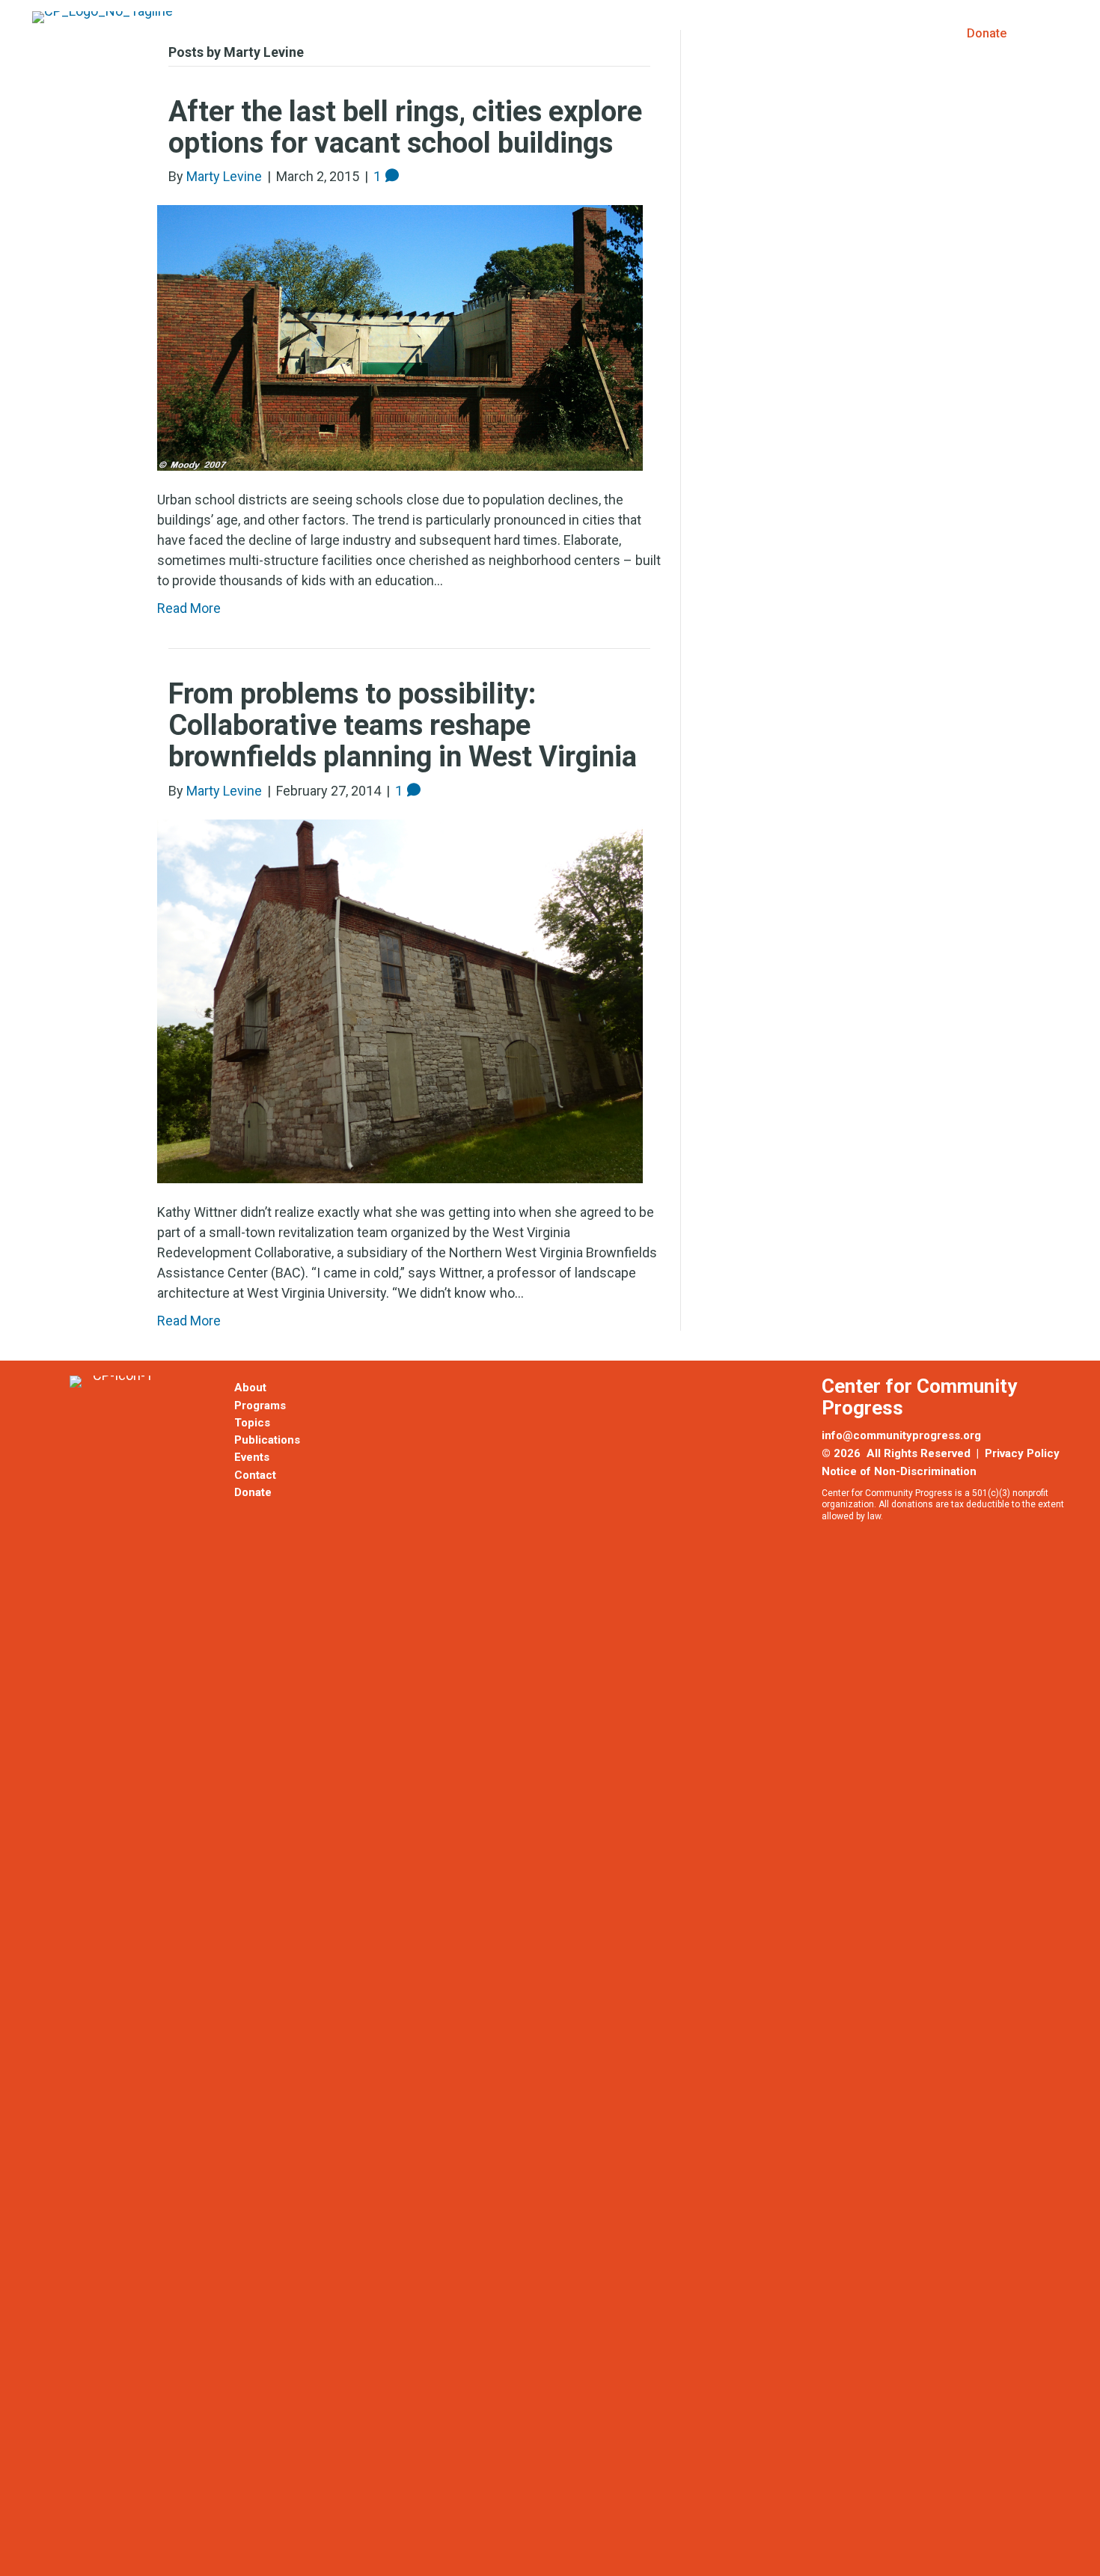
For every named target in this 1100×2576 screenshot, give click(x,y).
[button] (1055, 33)
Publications (820, 33)
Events (910, 33)
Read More (189, 1321)
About (562, 33)
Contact (255, 1475)
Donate (987, 33)
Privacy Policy (1022, 1453)
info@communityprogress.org (901, 1435)
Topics (729, 33)
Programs (644, 33)
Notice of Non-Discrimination (899, 1471)
